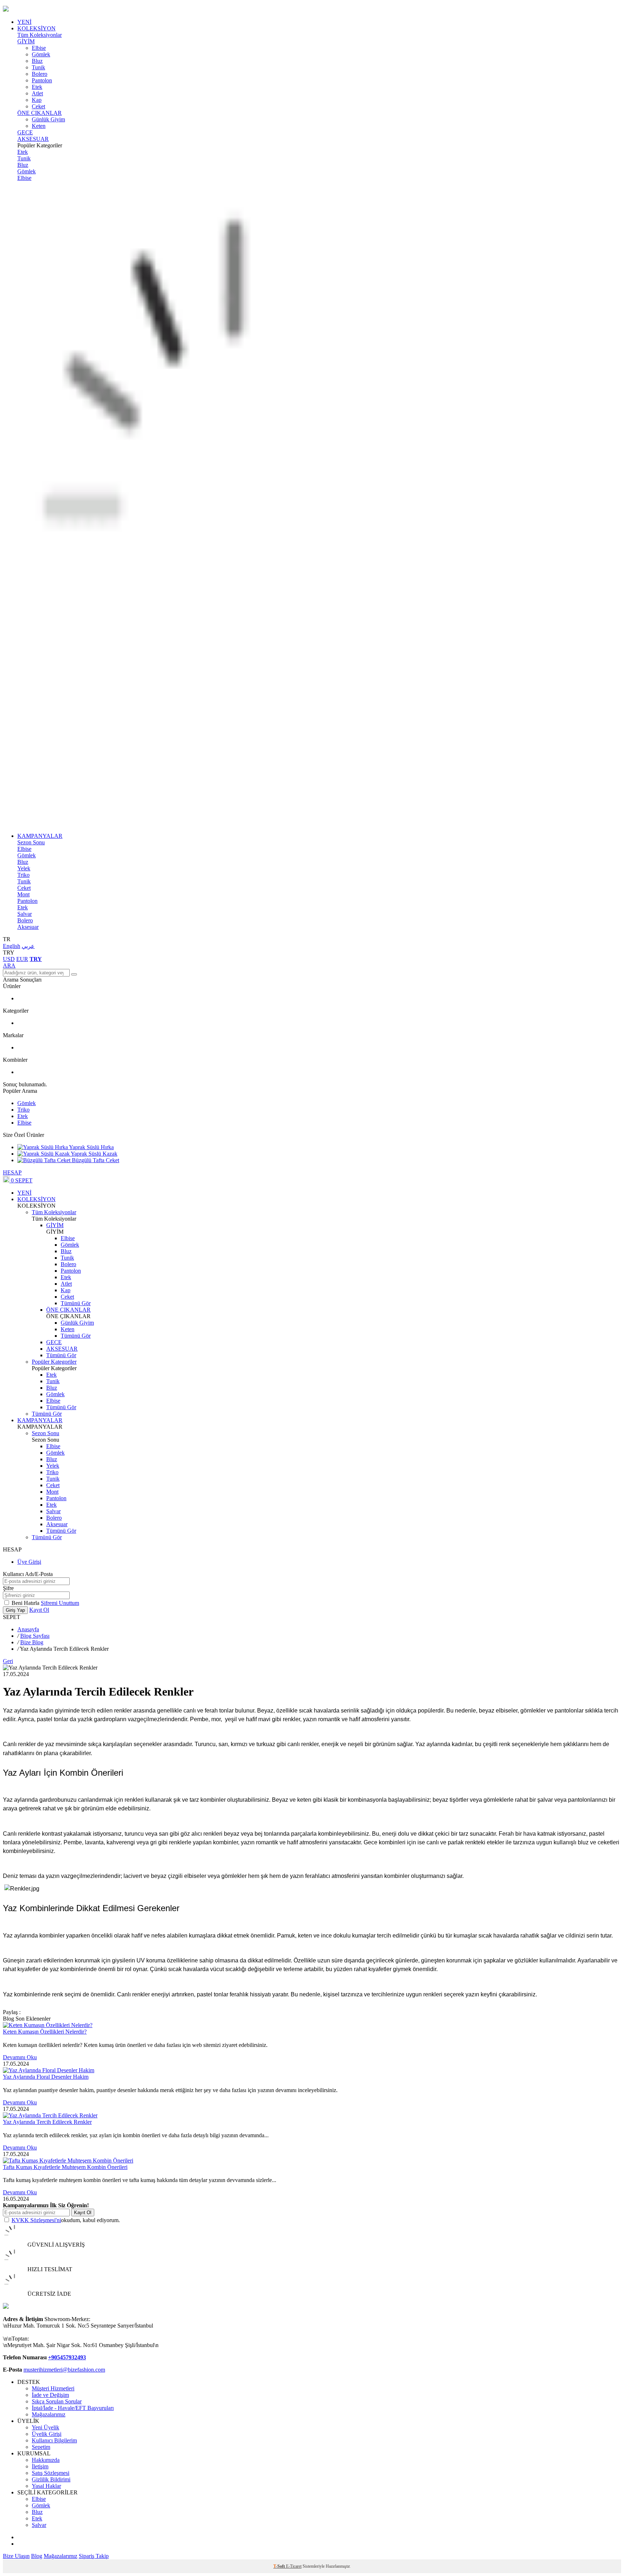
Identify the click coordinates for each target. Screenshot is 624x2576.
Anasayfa (28, 1629)
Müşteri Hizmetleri (53, 2388)
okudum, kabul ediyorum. (66, 2220)
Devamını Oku (20, 2057)
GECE (25, 132)
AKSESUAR (33, 139)
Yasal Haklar (46, 2486)
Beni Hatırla (26, 1603)
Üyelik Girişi (47, 2434)
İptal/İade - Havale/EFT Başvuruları (73, 2408)
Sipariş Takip (94, 2556)
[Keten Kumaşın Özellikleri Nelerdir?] (48, 2025)
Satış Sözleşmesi (51, 2473)
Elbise (39, 48)
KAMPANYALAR (40, 836)
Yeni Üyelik (45, 2427)
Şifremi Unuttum (60, 1603)
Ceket (38, 106)
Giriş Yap (15, 1610)
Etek (37, 87)
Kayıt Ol (39, 1610)
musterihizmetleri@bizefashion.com (64, 2370)
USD (9, 959)
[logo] (312, 9)
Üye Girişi (29, 1562)
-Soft (280, 2566)
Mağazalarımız (49, 2414)
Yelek (24, 868)
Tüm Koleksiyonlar (40, 35)
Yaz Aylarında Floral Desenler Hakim (46, 2077)
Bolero (40, 74)
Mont (23, 894)
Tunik (38, 67)
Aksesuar (28, 927)
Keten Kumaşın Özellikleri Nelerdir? (45, 2032)
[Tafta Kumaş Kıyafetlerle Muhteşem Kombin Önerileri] (68, 2161)
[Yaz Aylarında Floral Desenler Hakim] (49, 2070)
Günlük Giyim (48, 119)
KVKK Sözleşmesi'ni (36, 2220)
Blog (37, 2556)
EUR (22, 959)
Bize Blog (32, 1642)
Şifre (8, 1588)
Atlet (37, 93)
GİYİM (26, 41)
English (12, 946)
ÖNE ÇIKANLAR (40, 113)
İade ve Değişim (50, 2395)
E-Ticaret (294, 2566)
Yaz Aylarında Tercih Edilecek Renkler (47, 2122)
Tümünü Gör (76, 1303)
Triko (23, 875)
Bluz (37, 61)
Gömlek (41, 54)
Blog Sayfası (35, 1636)
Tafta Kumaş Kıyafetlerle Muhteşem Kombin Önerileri (65, 2167)
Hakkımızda (46, 2460)
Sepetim (41, 2447)
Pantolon (42, 80)
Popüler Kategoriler (54, 1362)
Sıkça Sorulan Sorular (57, 2401)
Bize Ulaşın (16, 2556)
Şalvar (25, 914)
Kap (37, 100)
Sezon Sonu (31, 842)
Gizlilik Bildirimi (51, 2479)
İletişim (40, 2466)
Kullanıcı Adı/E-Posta (28, 1574)
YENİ (24, 22)
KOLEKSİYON (36, 28)
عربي (28, 946)
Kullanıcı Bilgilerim (54, 2440)
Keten (39, 126)
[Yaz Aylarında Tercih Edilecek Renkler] (50, 2115)
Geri (8, 1661)
